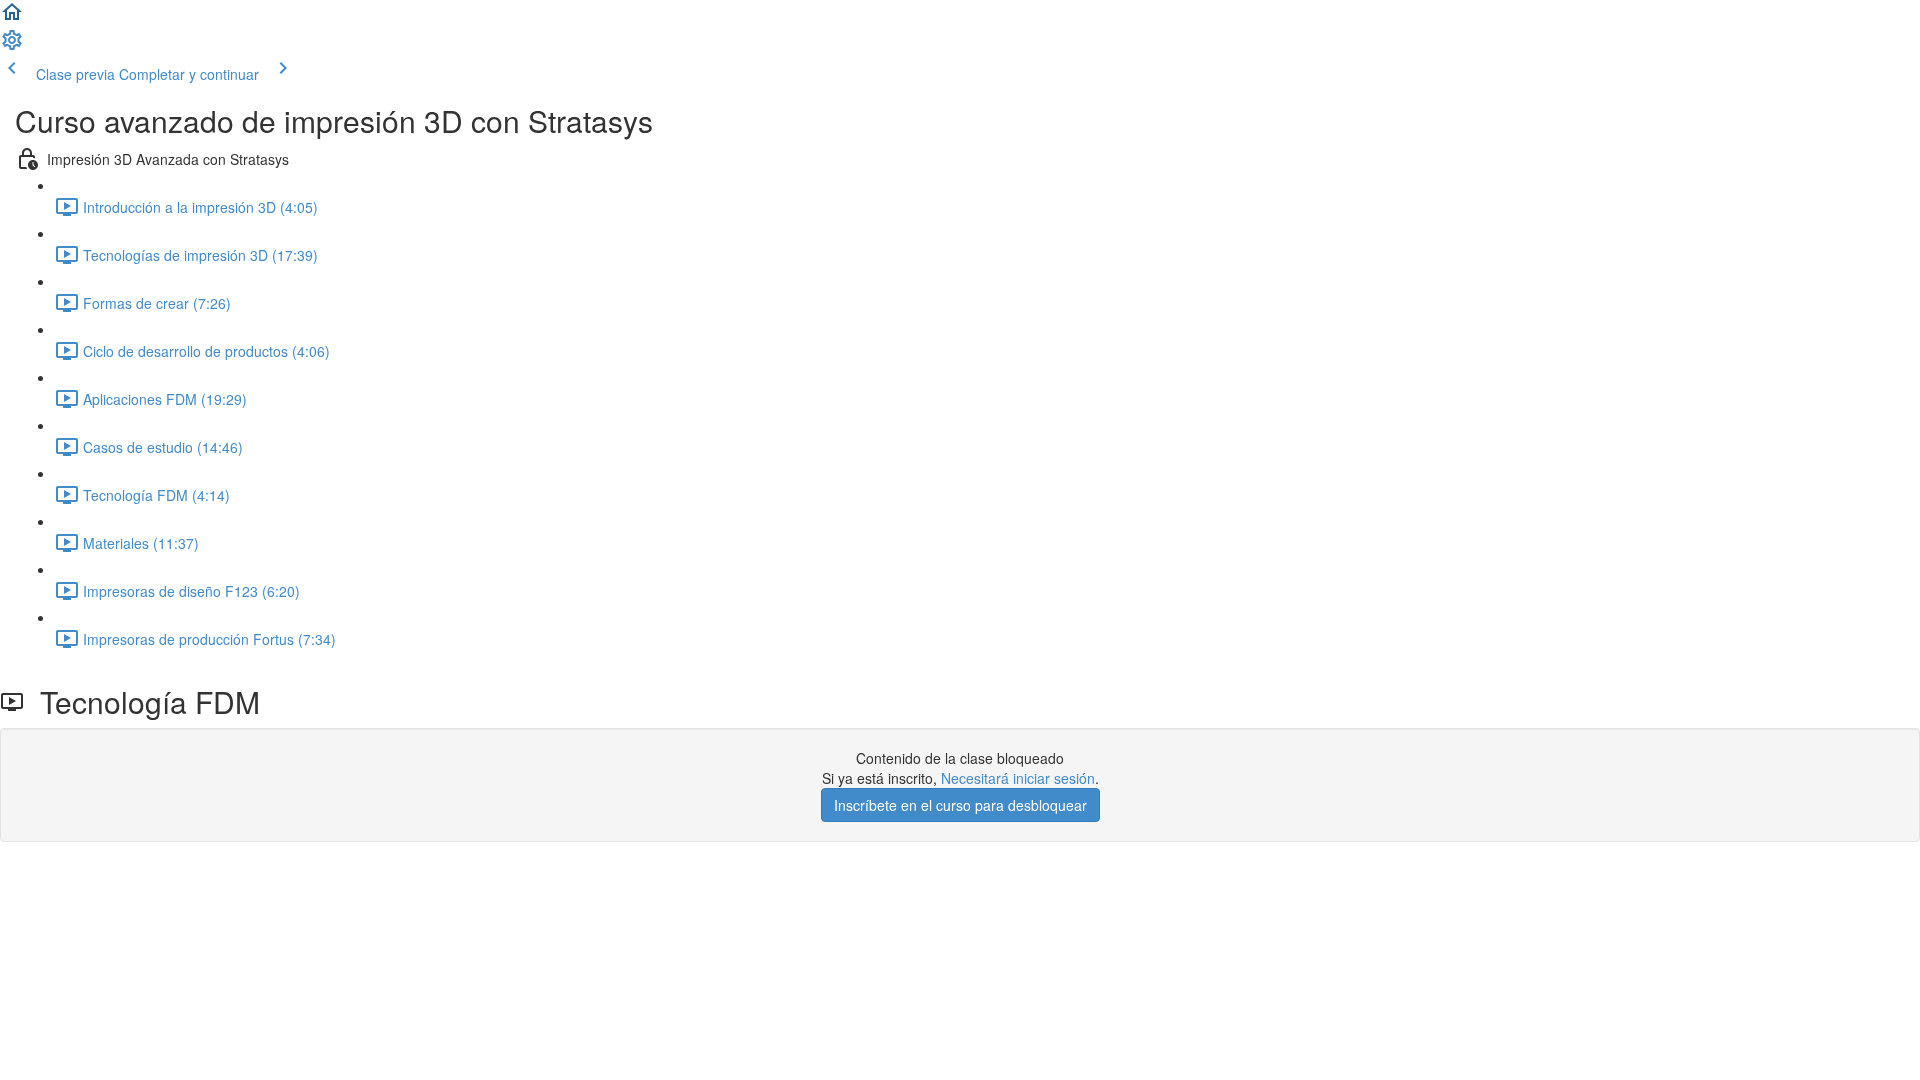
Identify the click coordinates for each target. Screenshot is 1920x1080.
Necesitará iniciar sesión (1018, 778)
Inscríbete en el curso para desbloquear (960, 805)
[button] (12, 18)
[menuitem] (12, 46)
